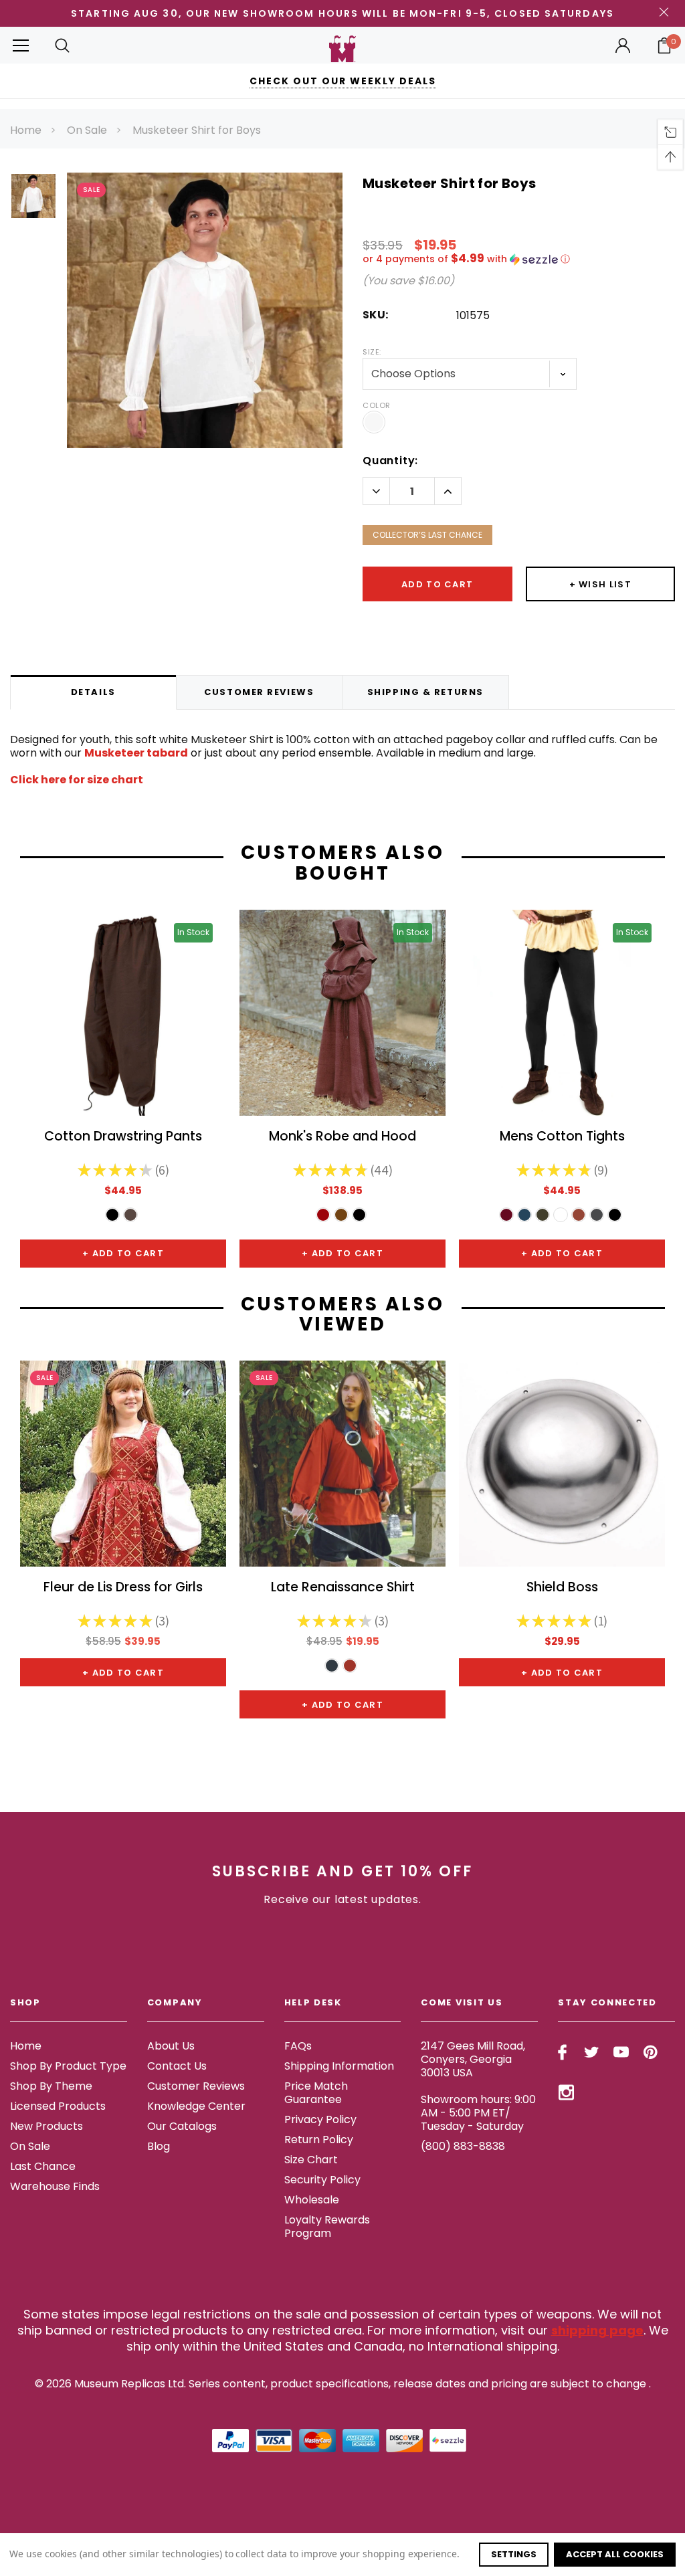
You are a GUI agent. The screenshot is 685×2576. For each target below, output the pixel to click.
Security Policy (322, 2180)
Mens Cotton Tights (562, 1137)
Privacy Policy (320, 2119)
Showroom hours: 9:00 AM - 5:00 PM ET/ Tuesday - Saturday (478, 2113)
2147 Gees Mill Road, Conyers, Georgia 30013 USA (473, 2059)
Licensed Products (58, 2106)
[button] (519, 259)
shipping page (597, 2330)
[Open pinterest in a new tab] (651, 2052)
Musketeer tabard (136, 753)
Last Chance (43, 2166)
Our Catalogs (182, 2126)
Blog (159, 2146)
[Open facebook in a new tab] (562, 2052)
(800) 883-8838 (463, 2146)
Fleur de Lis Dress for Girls (123, 1588)
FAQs (298, 2046)
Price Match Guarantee (316, 2093)
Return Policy (319, 2140)
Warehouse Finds (55, 2186)
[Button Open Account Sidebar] (623, 45)
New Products (46, 2126)
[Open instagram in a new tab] (566, 2092)
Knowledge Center (196, 2106)
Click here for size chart (77, 780)
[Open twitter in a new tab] (592, 2052)
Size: (372, 352)
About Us (171, 2046)
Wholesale (312, 2200)
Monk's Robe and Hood (342, 1137)
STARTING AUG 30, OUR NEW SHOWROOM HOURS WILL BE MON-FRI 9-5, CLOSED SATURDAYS (342, 13)
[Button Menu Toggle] (21, 45)
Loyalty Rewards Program (327, 2226)
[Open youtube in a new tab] (621, 2052)
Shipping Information (339, 2066)
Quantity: (390, 461)
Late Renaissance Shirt (343, 1588)
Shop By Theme (51, 2086)
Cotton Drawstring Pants (123, 1137)
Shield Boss (562, 1588)
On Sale (87, 130)
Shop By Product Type (68, 2066)
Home (26, 130)
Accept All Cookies (615, 2554)
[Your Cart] (664, 45)
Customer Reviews (196, 2086)
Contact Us (177, 2066)
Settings (514, 2554)
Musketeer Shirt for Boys (197, 130)
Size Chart (311, 2160)
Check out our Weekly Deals (343, 81)
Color (377, 405)
